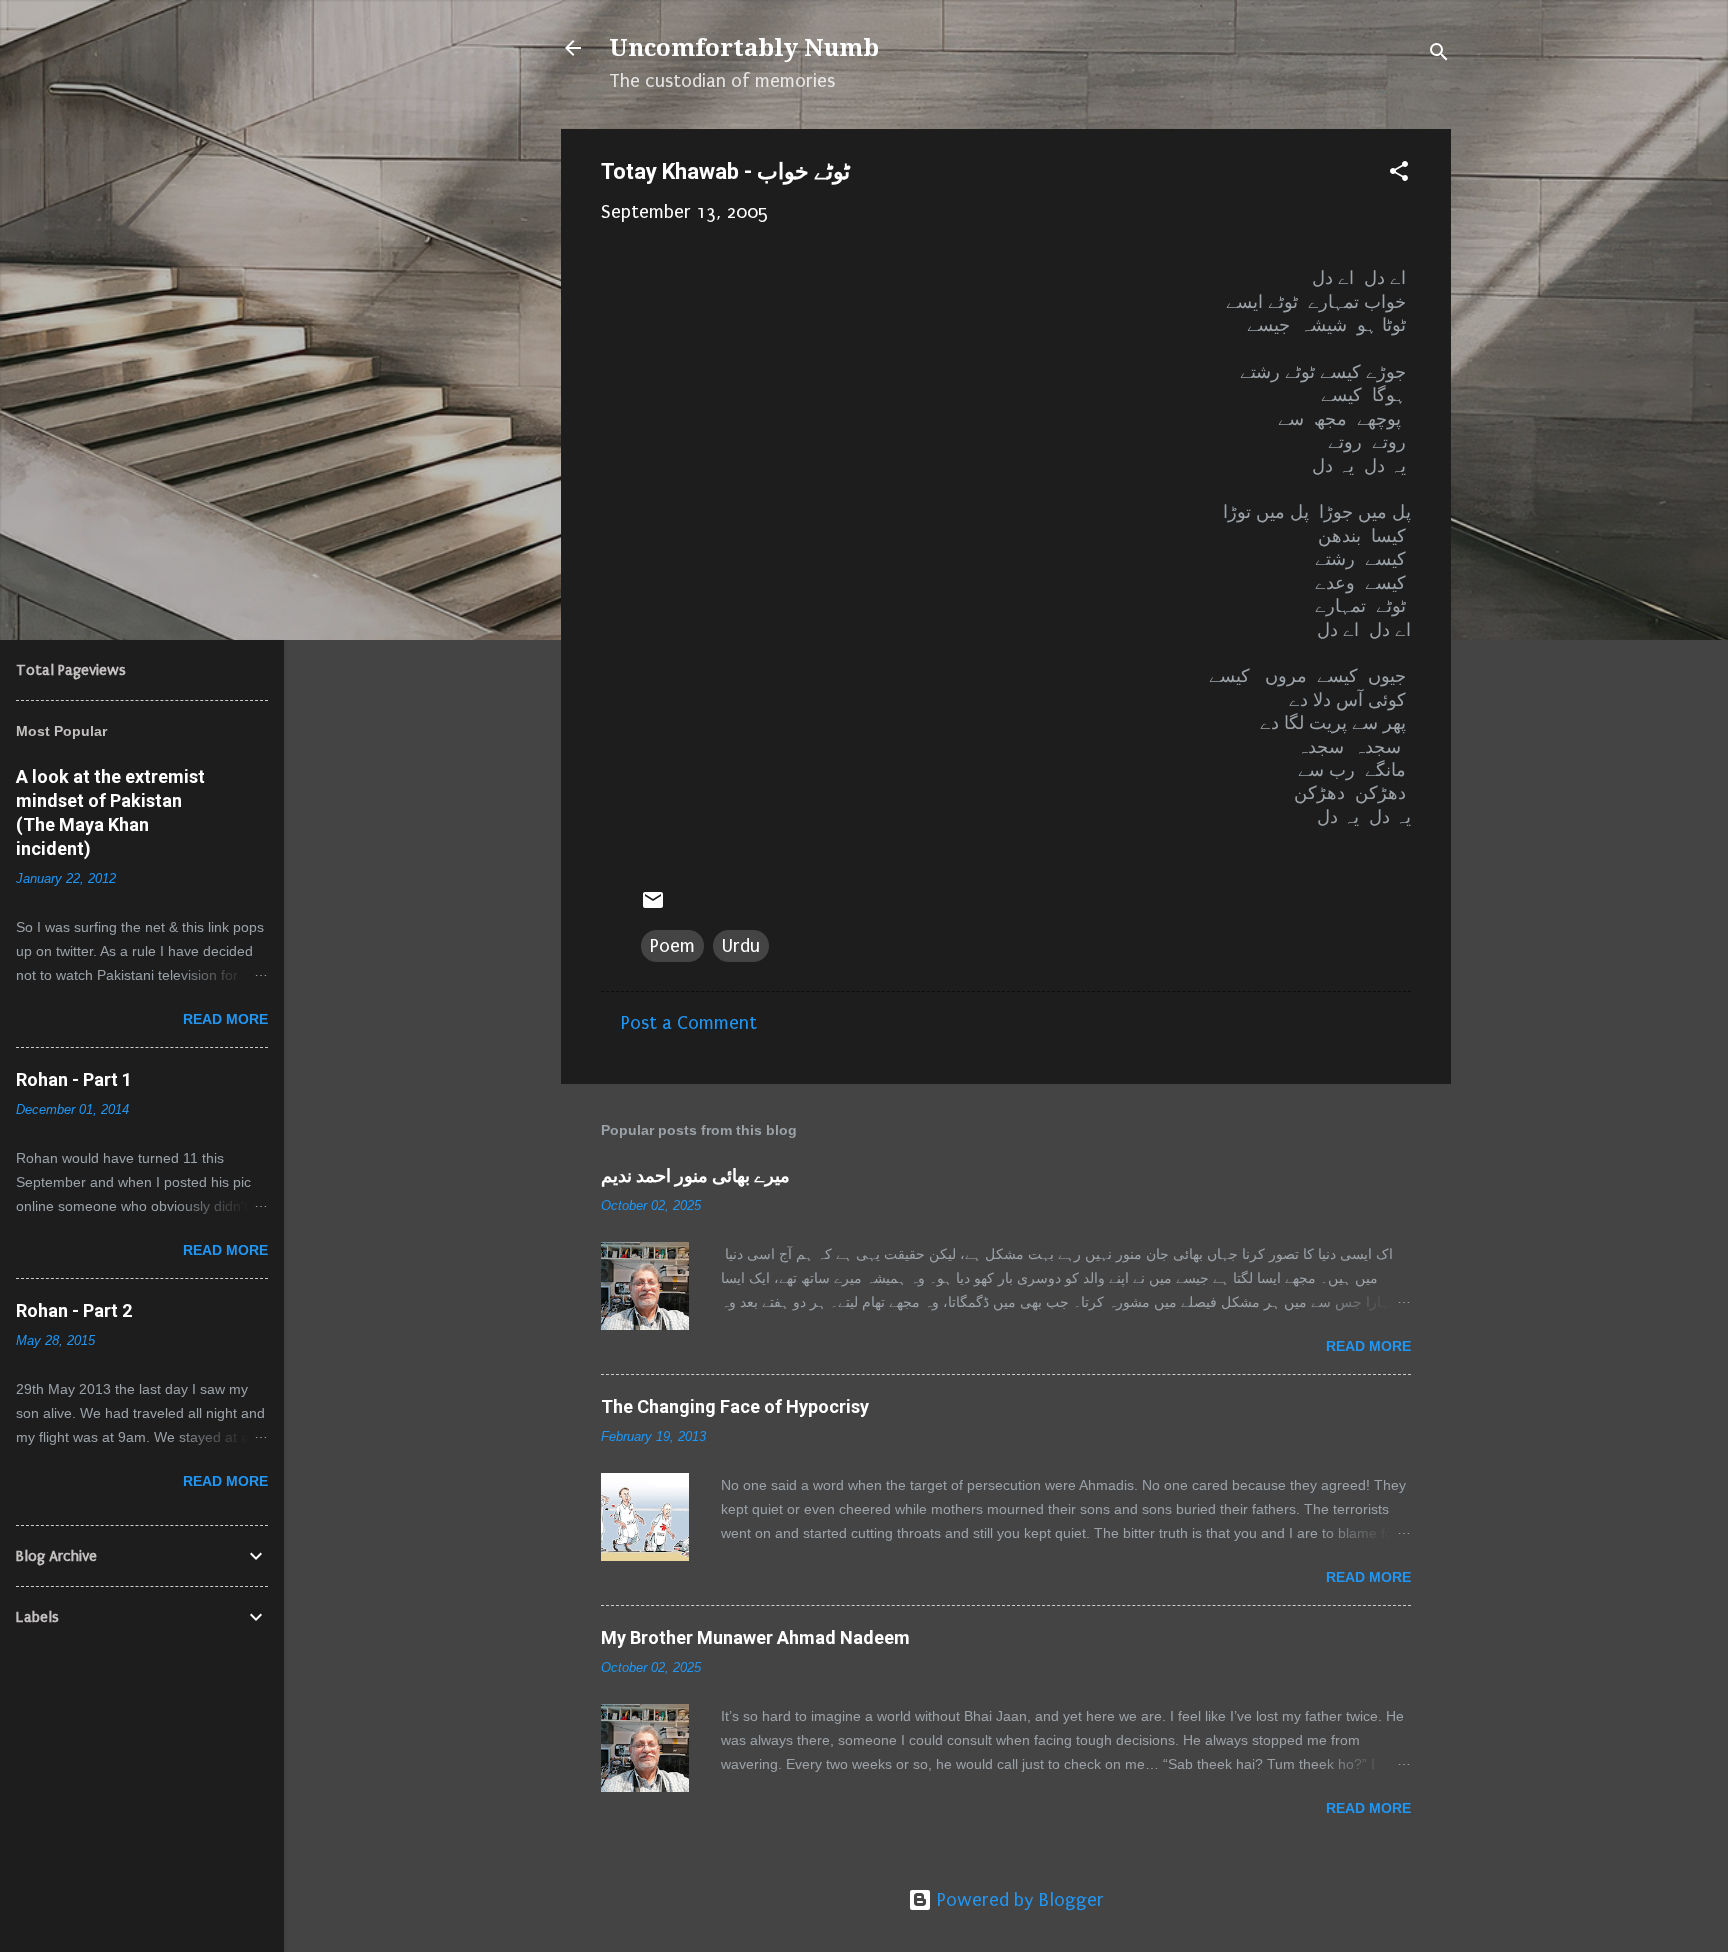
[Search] (1439, 54)
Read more (1368, 1346)
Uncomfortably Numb (744, 48)
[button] (1399, 174)
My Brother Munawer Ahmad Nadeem (755, 1637)
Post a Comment (689, 1023)
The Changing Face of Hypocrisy (735, 1406)
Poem (672, 946)
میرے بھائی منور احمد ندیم (695, 1175)
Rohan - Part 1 (74, 1079)
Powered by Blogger (1018, 1900)
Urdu (741, 946)
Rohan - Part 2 (74, 1310)
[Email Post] (653, 906)
